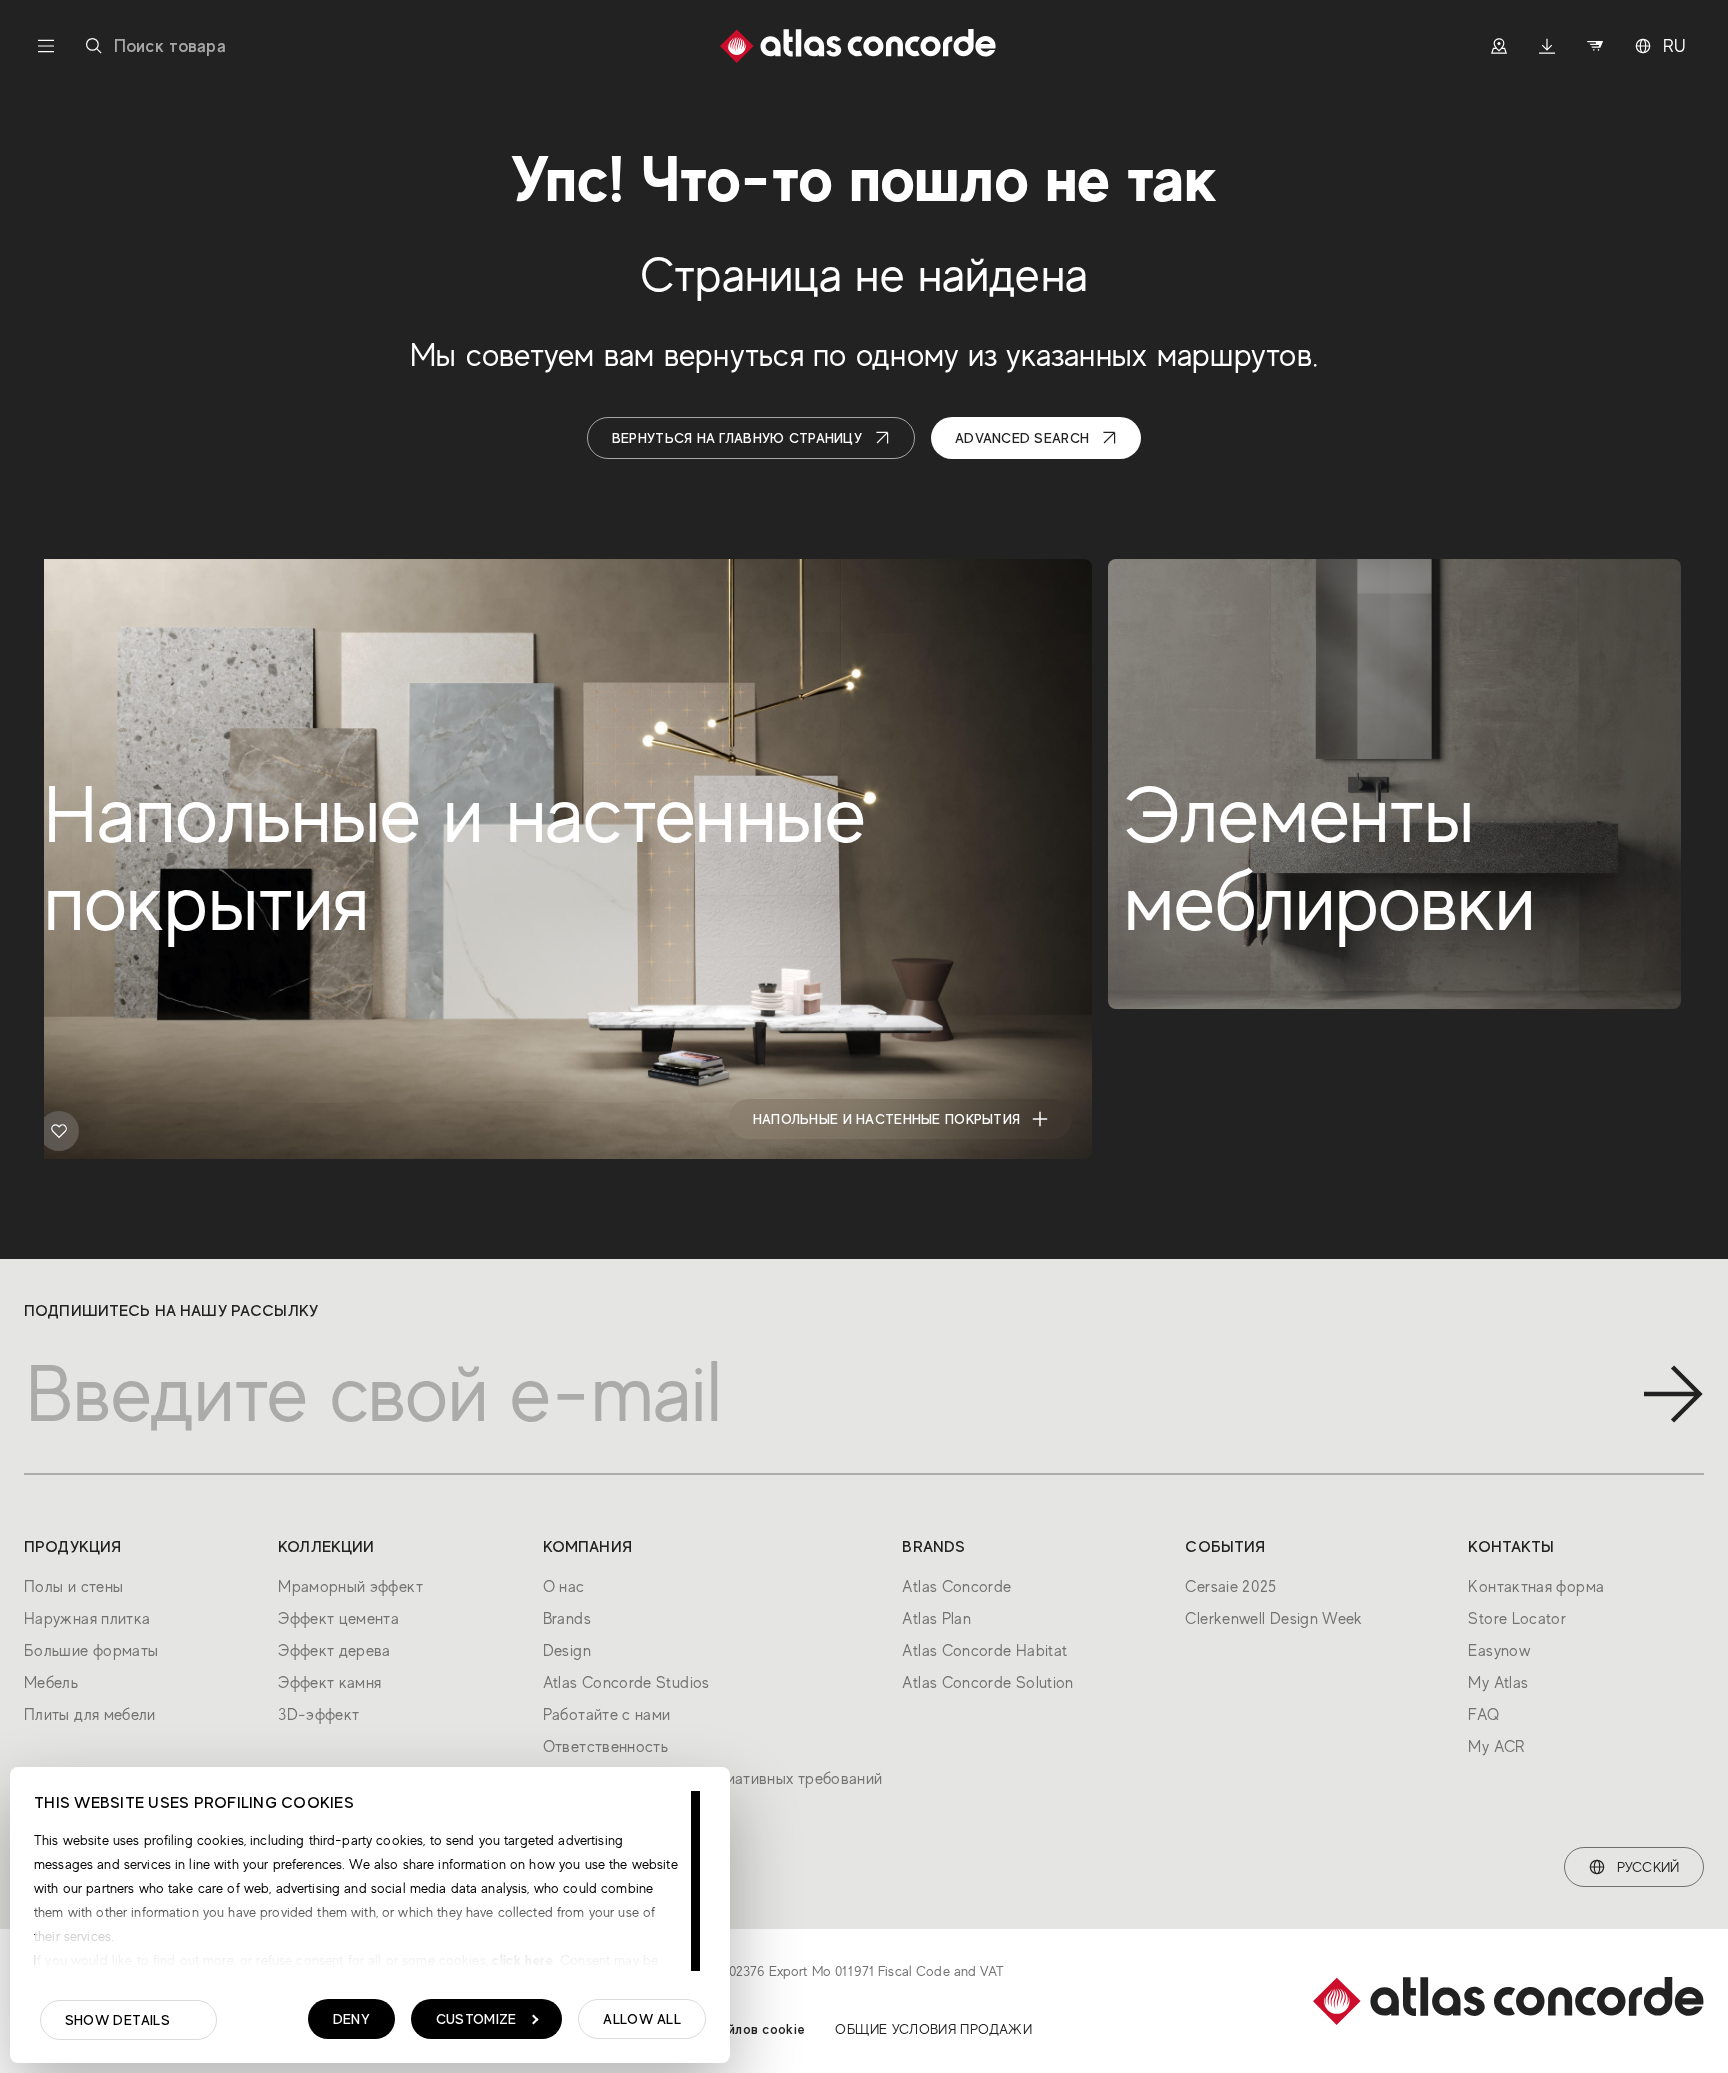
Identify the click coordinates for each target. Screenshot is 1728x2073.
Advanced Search (1022, 438)
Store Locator (1517, 1619)
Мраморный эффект (350, 1587)
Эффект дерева (334, 1651)
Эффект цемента (338, 1619)
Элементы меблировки (1521, 1119)
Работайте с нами (607, 1715)
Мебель (51, 1683)
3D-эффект (318, 1715)
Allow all (642, 2019)
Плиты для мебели (90, 1715)
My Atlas (1498, 1683)
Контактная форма (1536, 1587)
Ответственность (605, 1747)
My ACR (1496, 1747)
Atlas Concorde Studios (626, 1683)
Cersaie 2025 (1230, 1587)
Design (567, 1651)
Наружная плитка (87, 1619)
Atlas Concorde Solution (987, 1683)
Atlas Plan (936, 1619)
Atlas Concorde (956, 1587)
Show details (117, 2020)
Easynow (1499, 1651)
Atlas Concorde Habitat (984, 1651)
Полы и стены (73, 1587)
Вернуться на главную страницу (737, 438)
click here (520, 1960)
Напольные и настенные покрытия (886, 1119)
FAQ (1483, 1715)
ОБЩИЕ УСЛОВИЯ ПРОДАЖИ (933, 2029)
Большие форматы (91, 1651)
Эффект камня (329, 1683)
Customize (476, 2019)
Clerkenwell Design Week (1273, 1619)
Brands (567, 1619)
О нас (564, 1587)
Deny (351, 2019)
